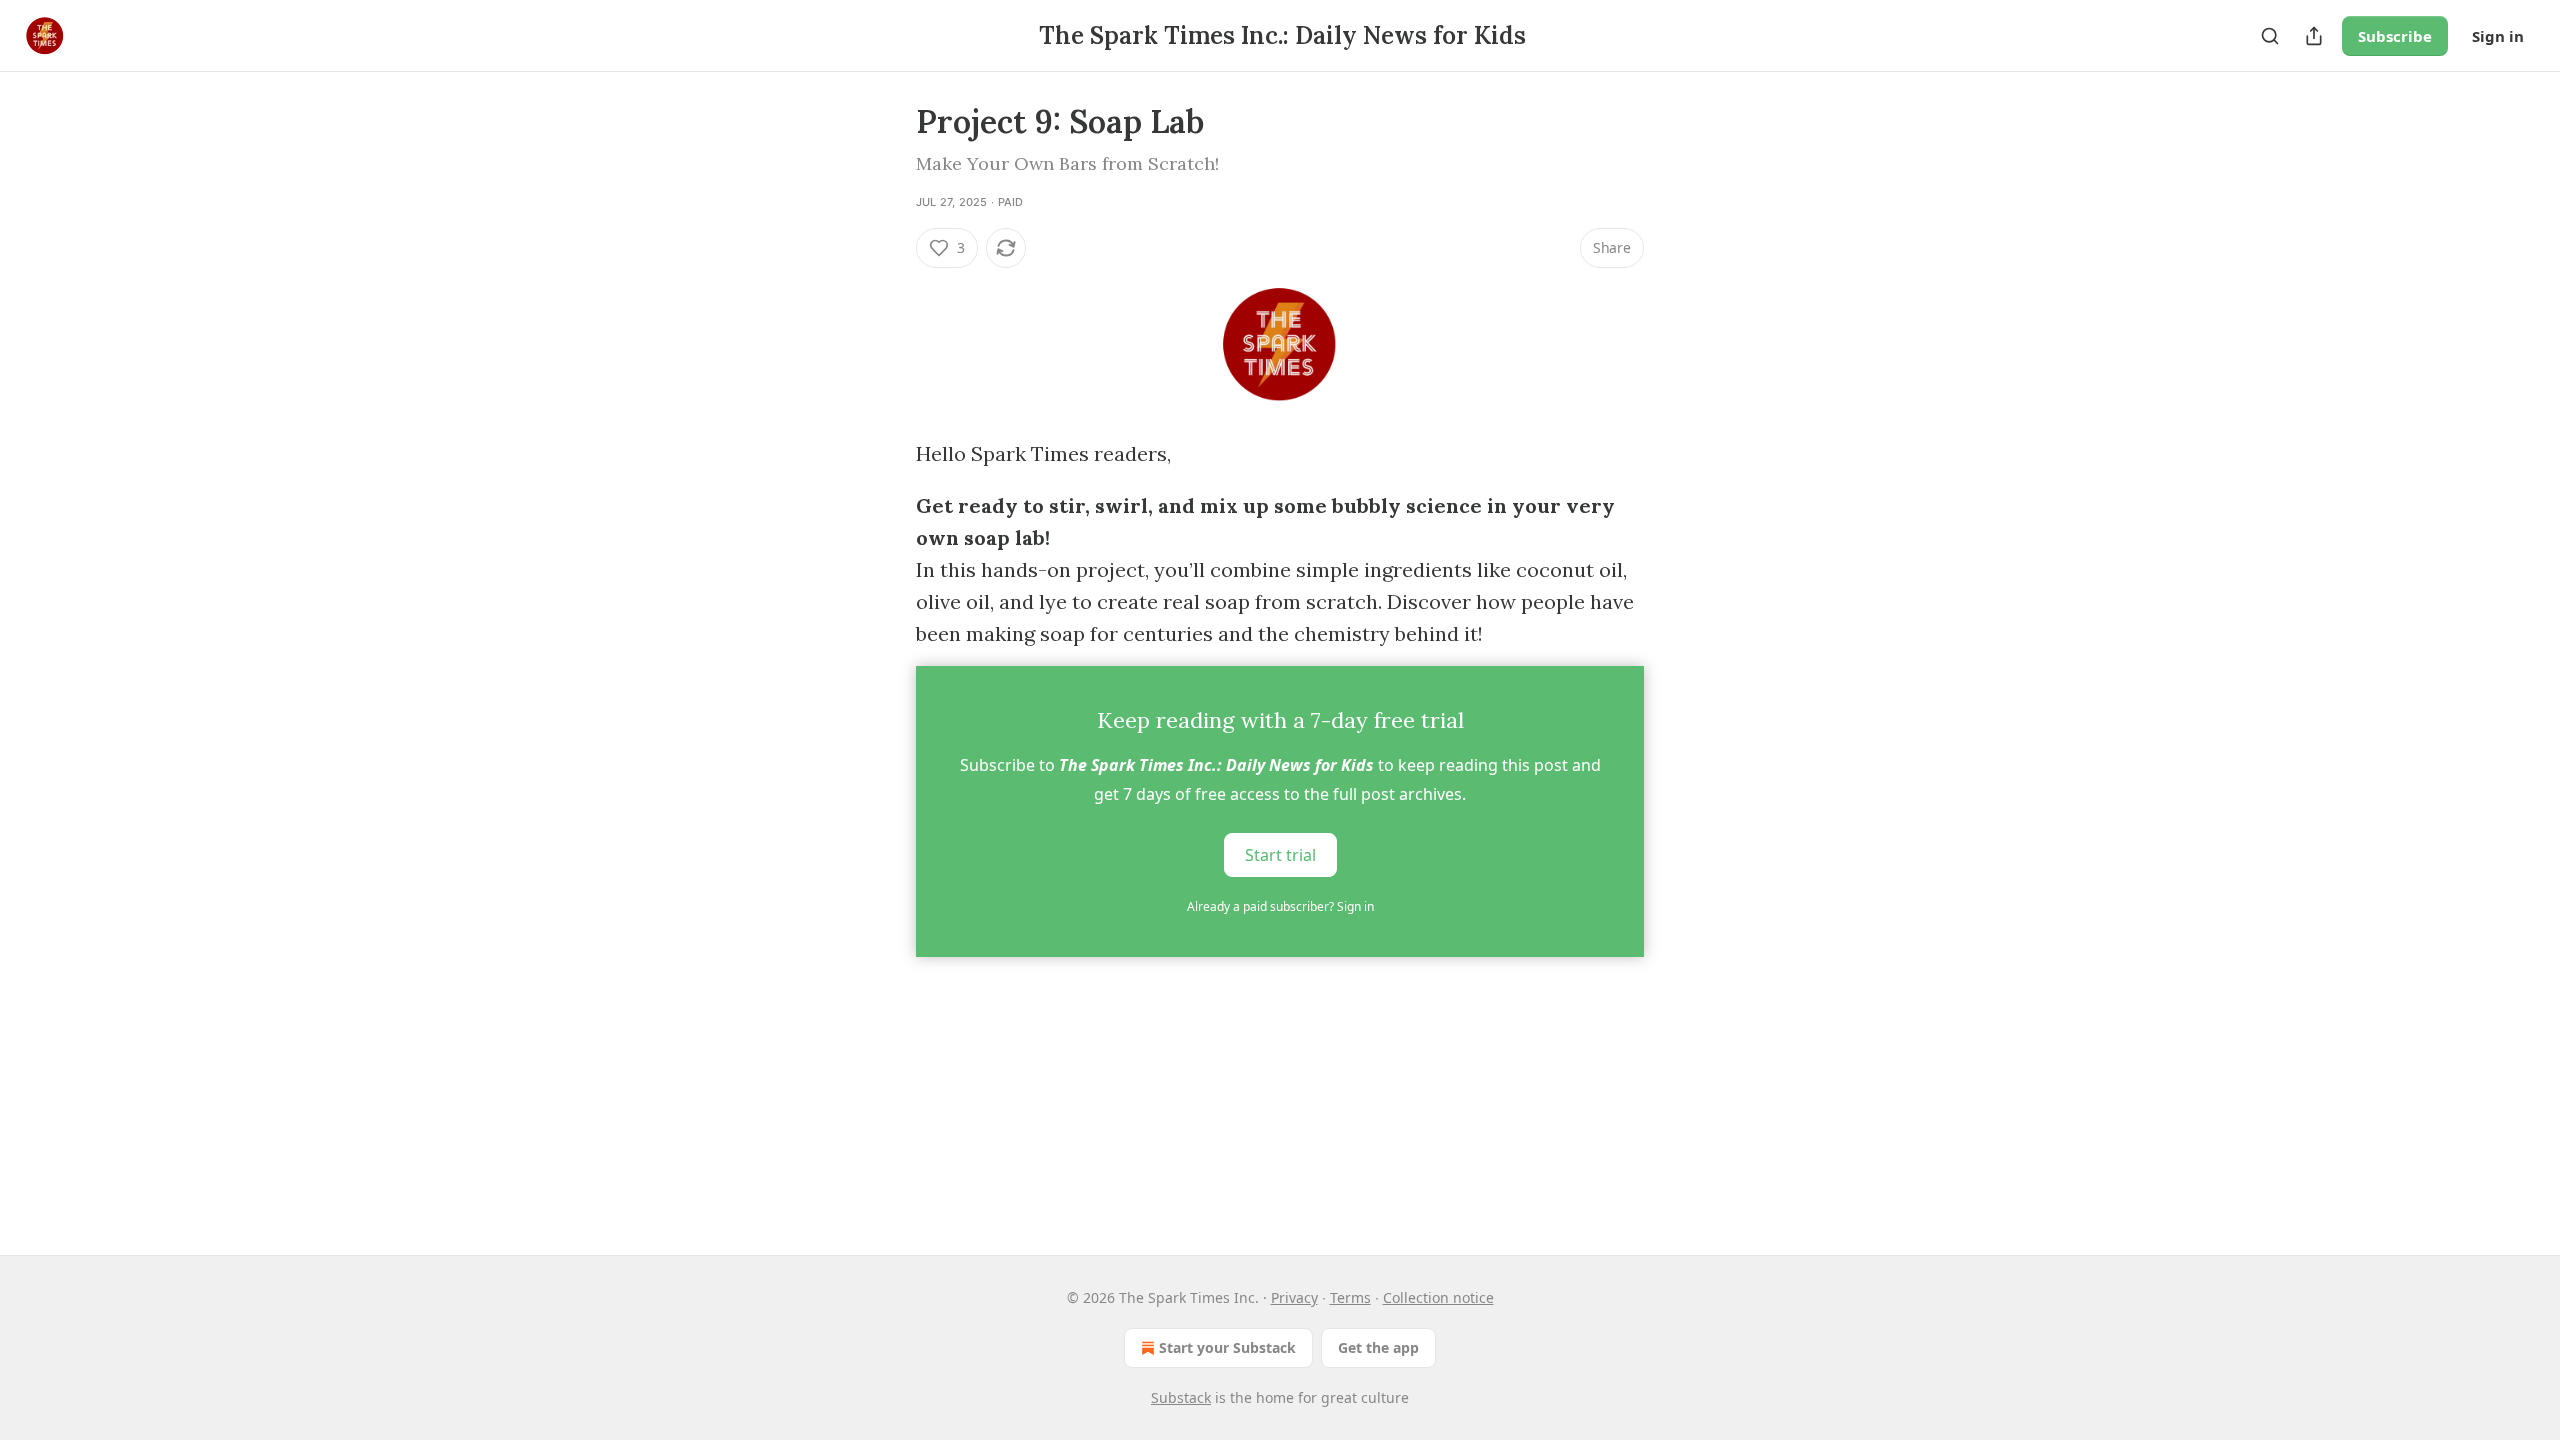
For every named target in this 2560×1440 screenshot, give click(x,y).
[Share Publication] (2314, 36)
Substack (1181, 1397)
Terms (1350, 1297)
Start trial (1280, 855)
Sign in (2498, 36)
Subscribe (2395, 36)
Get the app (1378, 1347)
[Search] (2270, 36)
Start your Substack (1227, 1347)
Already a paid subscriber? (1280, 906)
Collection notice (1438, 1297)
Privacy (1294, 1297)
